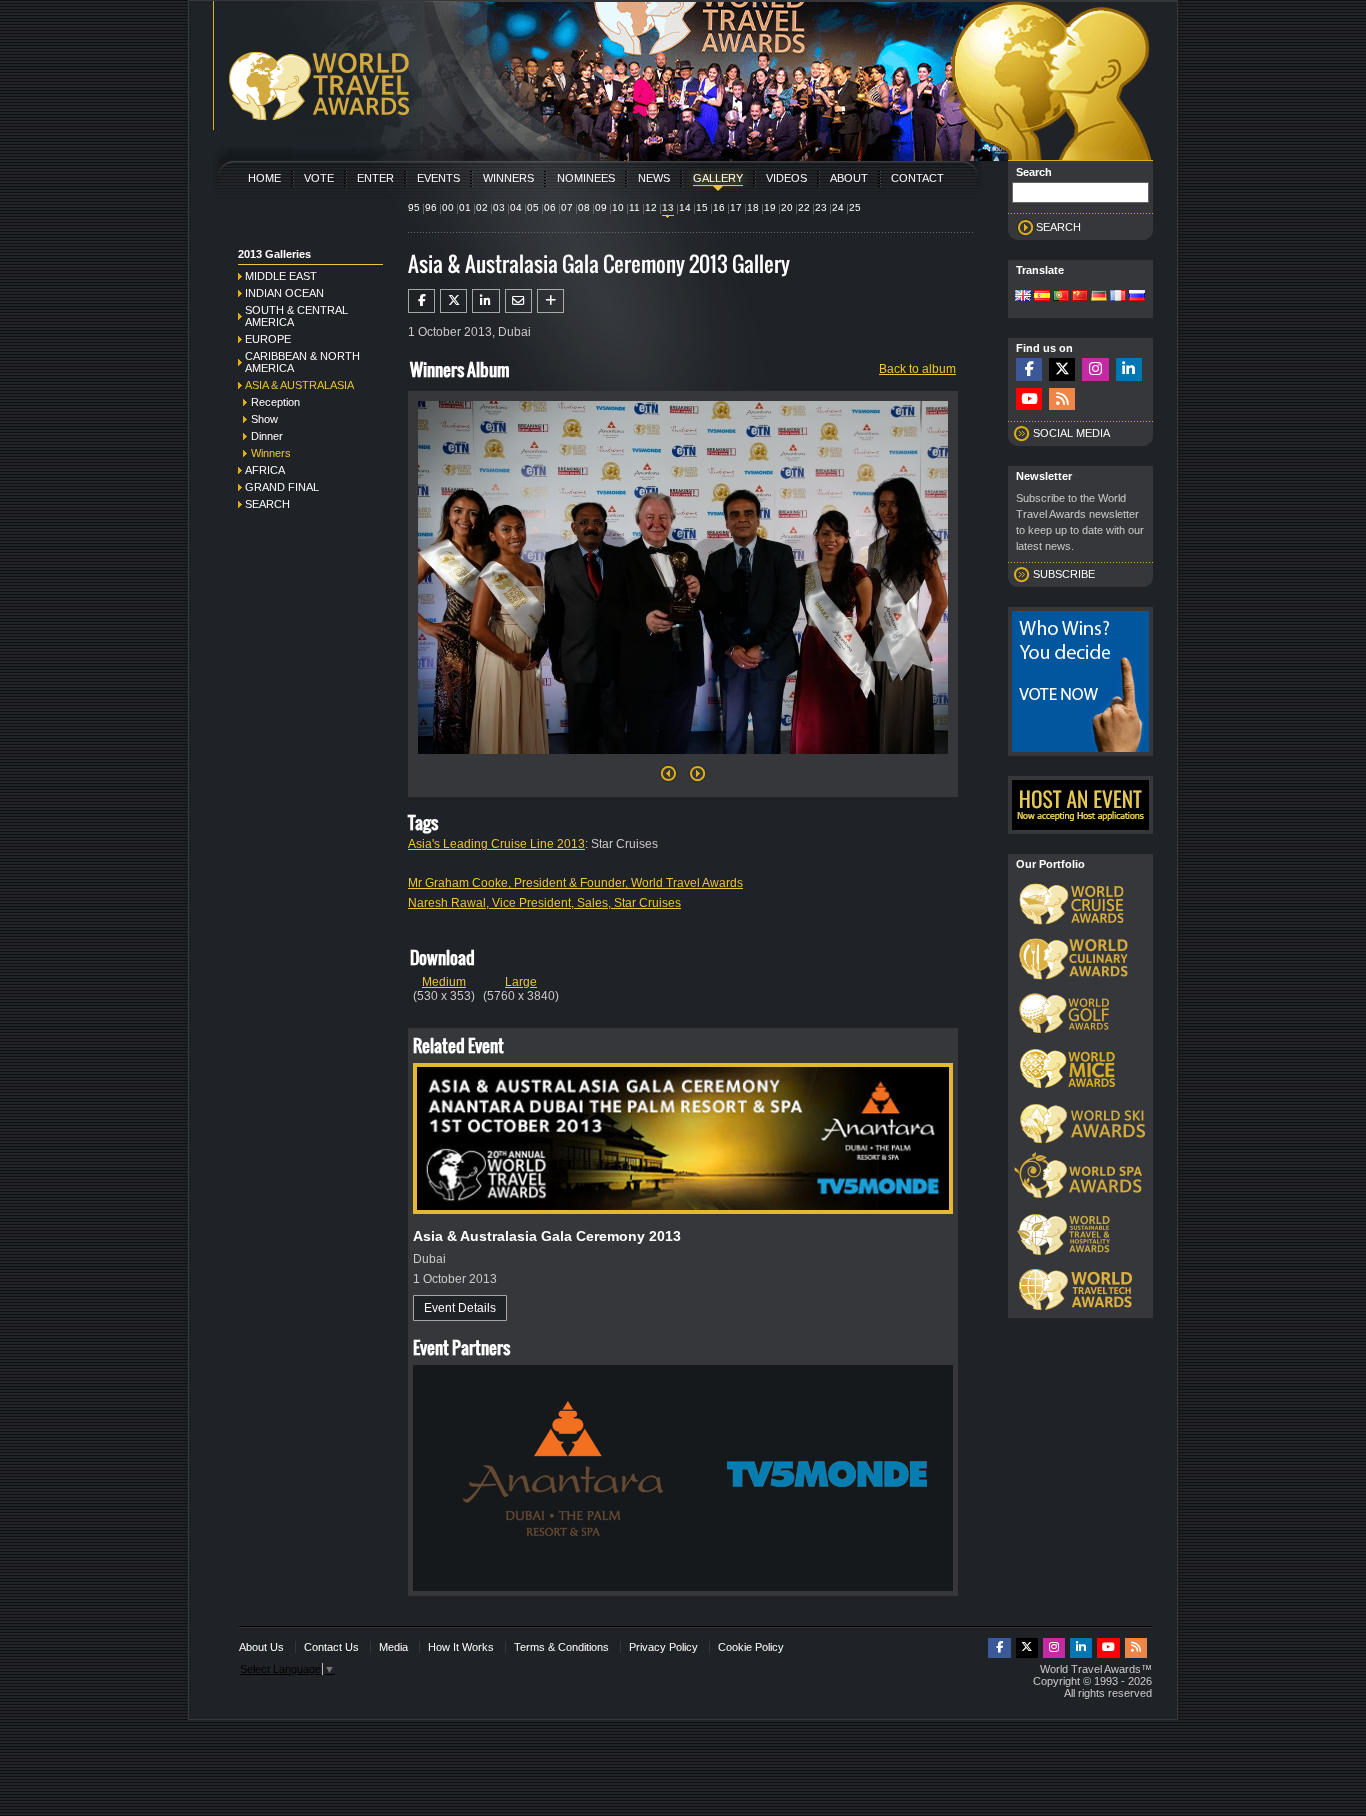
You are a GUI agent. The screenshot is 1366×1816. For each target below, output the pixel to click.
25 (855, 207)
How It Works (461, 1647)
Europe (268, 339)
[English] (1023, 297)
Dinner (267, 436)
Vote (319, 178)
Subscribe (1064, 574)
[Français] (1118, 297)
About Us (261, 1647)
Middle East (281, 276)
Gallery (718, 178)
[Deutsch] (1099, 297)
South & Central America (296, 316)
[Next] (683, 760)
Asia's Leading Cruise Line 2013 (496, 844)
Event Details (460, 1308)
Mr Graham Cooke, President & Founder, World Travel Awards (575, 883)
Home (264, 178)
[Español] (1042, 297)
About (849, 178)
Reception (275, 402)
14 (685, 207)
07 (567, 207)
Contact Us (331, 1647)
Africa (265, 470)
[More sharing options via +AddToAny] (550, 301)
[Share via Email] (518, 301)
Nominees (586, 178)
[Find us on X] (1062, 369)
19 (770, 207)
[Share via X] (453, 301)
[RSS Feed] (1062, 399)
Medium (444, 982)
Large (521, 982)
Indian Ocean (284, 293)
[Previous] (668, 779)
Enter (375, 178)
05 (533, 207)
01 (465, 207)
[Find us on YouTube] (1029, 399)
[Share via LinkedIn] (485, 301)
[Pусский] (1137, 297)
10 (618, 207)
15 (702, 207)
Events (438, 178)
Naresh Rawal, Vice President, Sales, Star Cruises (544, 903)
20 (787, 207)
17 (736, 207)
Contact (917, 178)
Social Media (1071, 433)
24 (838, 207)
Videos (786, 178)
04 (516, 207)
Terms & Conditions (561, 1647)
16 (719, 207)
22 (804, 207)
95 (414, 207)
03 (499, 207)
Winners (508, 178)
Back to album (917, 369)
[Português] (1061, 297)
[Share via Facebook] (421, 301)
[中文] (1080, 297)
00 (448, 207)
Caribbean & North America (302, 362)
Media (393, 1647)
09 (601, 207)
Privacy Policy (663, 1647)
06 (550, 207)
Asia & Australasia (299, 385)
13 (668, 207)
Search (267, 504)
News (654, 178)
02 (482, 207)
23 (821, 207)
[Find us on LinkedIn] (1129, 369)
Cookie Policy (751, 1647)
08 (584, 207)
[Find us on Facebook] (1029, 369)
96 (431, 207)
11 (634, 207)
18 (753, 207)
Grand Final (282, 487)
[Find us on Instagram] (1095, 369)
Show (264, 419)
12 (651, 207)
